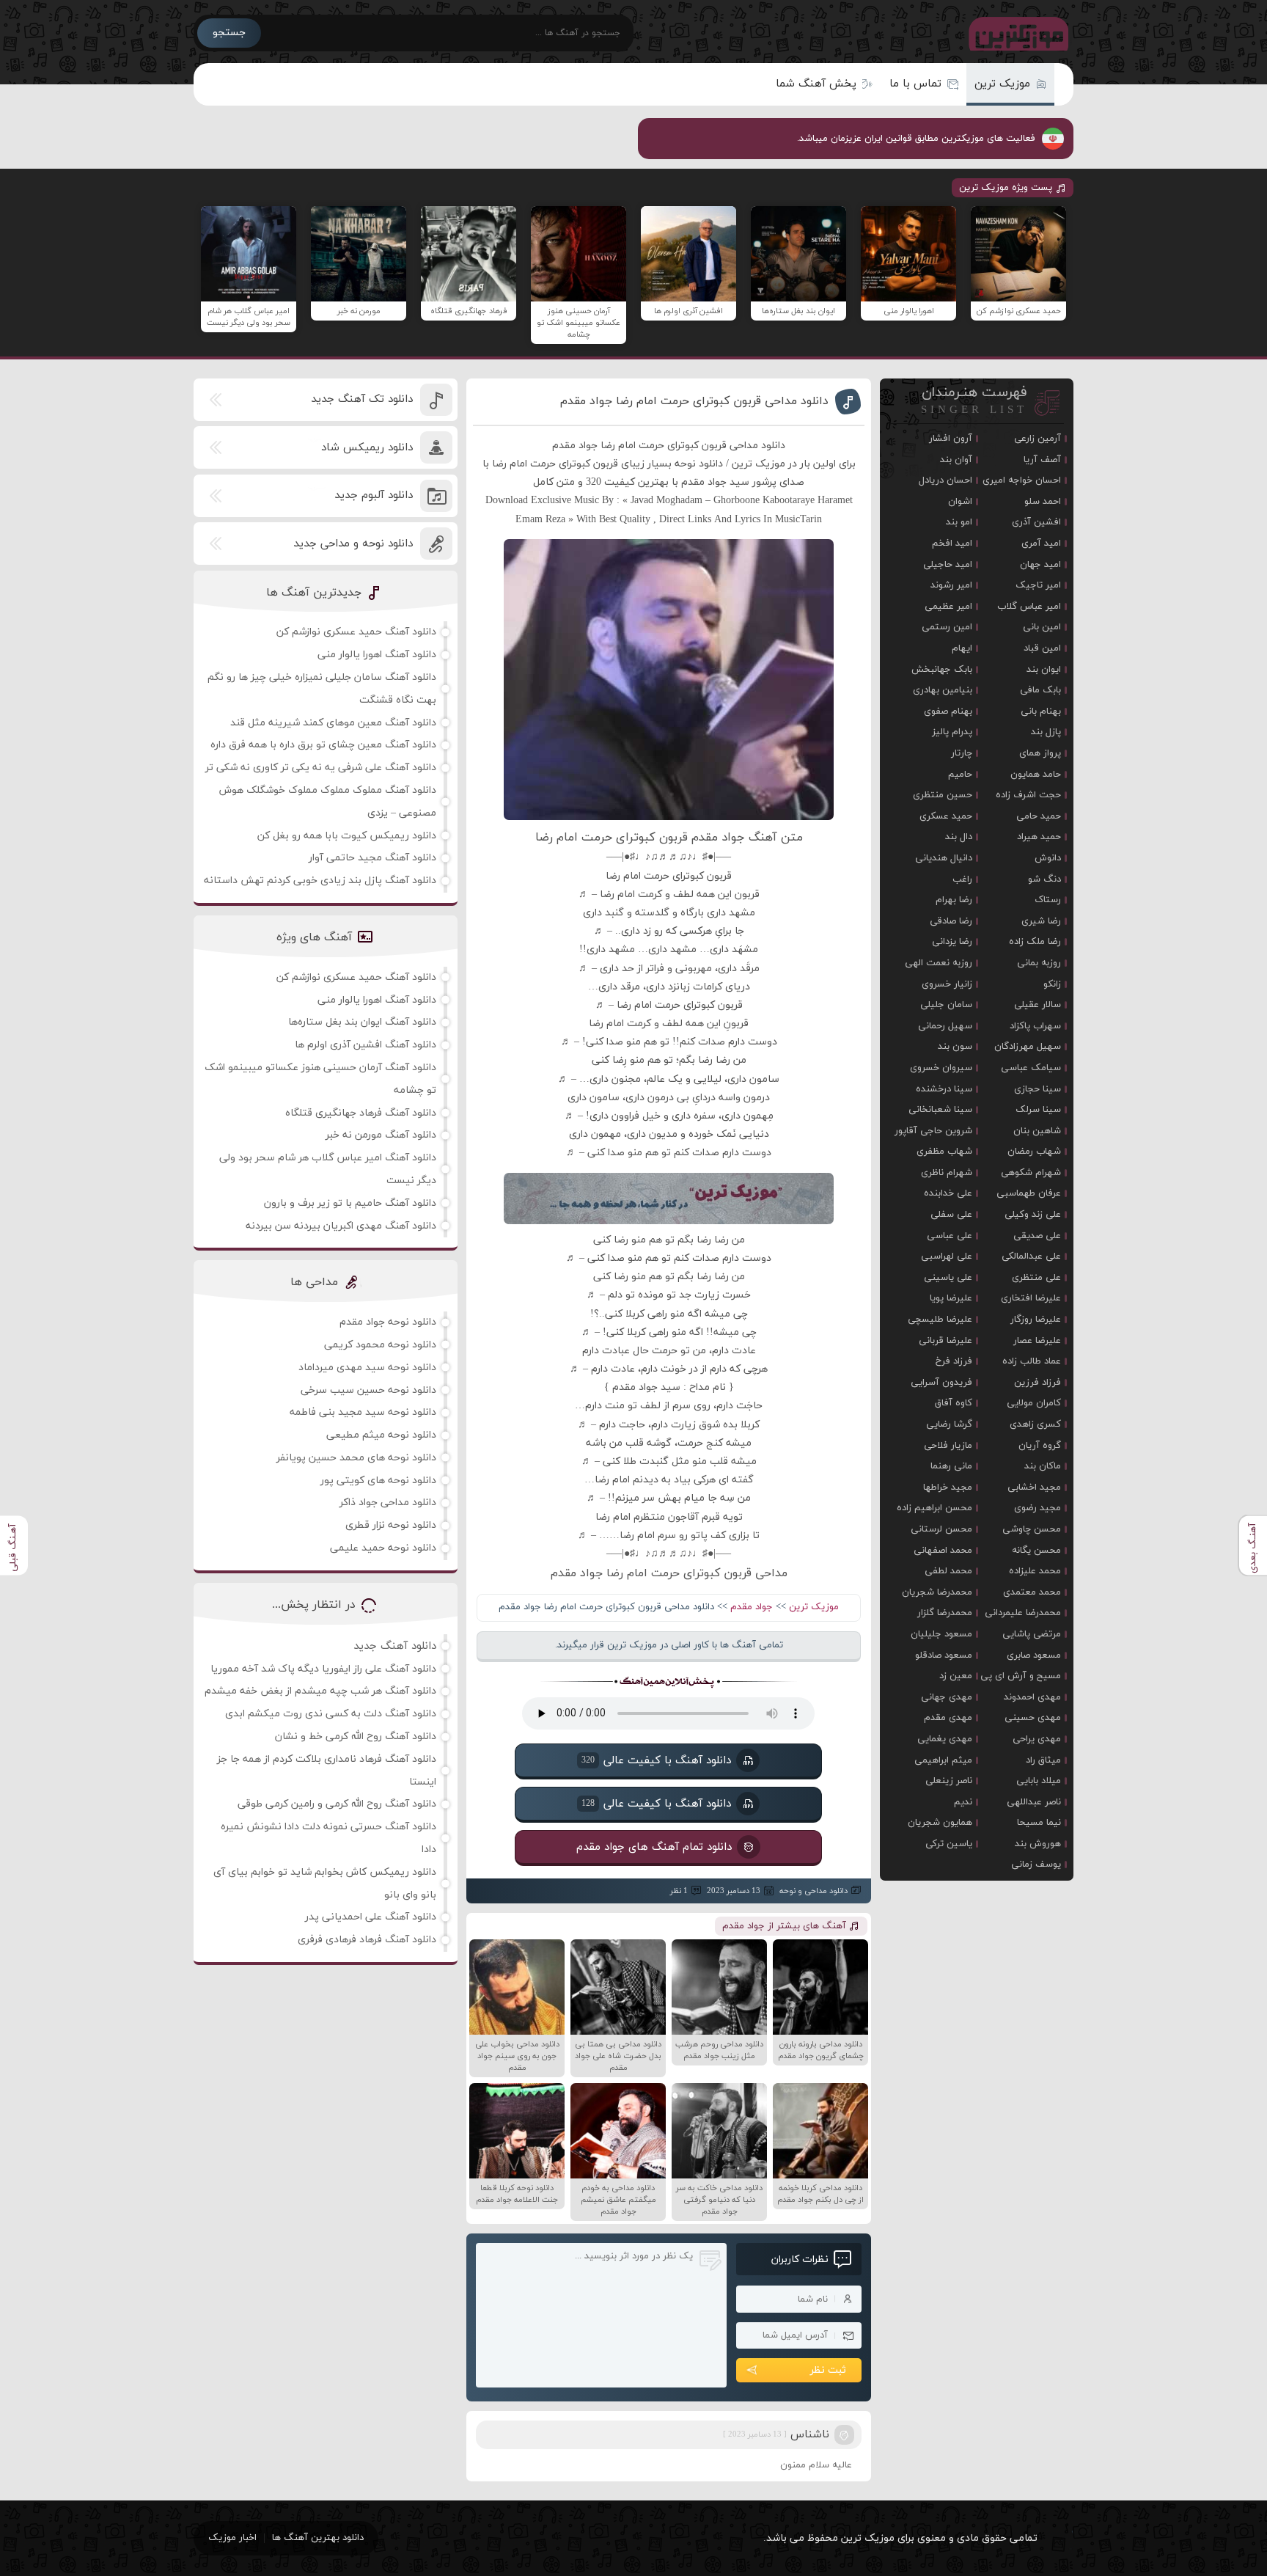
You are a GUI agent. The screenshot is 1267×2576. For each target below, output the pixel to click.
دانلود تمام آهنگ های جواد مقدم (654, 1847)
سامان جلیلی (946, 1005)
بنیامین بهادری (943, 690)
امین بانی (1042, 627)
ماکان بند (1043, 1466)
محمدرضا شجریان (937, 1592)
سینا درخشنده (944, 1089)
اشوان (960, 502)
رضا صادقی (951, 921)
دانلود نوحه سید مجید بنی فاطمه (363, 1412)
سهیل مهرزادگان (1028, 1047)
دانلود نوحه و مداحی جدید (353, 544)
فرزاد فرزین (1038, 1383)
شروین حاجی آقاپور (933, 1131)
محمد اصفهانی (943, 1551)
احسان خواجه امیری (1022, 480)
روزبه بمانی (1039, 963)
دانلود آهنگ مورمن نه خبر (381, 1135)
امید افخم (952, 544)
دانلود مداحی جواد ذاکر (388, 1503)
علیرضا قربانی (945, 1341)
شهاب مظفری (944, 1152)
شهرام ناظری (947, 1173)
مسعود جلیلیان (941, 1634)
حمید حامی (1039, 816)
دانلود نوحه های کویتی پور (378, 1481)
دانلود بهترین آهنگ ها (318, 2538)
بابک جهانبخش (942, 670)
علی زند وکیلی (1033, 1215)
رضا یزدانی (952, 942)
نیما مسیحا (1039, 1823)
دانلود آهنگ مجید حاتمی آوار (372, 858)
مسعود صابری (1034, 1655)
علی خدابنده (948, 1193)
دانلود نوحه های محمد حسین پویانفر (356, 1458)
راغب (962, 879)
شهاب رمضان (1034, 1152)
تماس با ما (915, 84)
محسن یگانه (1036, 1551)
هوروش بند (1038, 1844)
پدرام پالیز (952, 732)
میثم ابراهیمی (943, 1760)
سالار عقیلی (1038, 1005)
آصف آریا (1042, 460)
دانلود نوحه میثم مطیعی (381, 1435)
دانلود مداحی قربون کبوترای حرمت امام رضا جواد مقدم (694, 401)
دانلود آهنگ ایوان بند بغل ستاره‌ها (362, 1022)
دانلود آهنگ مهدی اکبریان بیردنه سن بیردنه (341, 1226)
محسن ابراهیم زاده (934, 1508)
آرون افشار (951, 439)
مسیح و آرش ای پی (1021, 1676)
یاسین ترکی (949, 1844)
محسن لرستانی (941, 1529)
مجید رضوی (1038, 1508)
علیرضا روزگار (1036, 1320)
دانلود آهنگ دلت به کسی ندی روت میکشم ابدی (331, 1714)
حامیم (960, 775)
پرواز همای (1040, 753)
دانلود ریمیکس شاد (367, 448)
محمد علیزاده (1035, 1571)
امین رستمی (947, 627)
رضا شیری (1041, 921)
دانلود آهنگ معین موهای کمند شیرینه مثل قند (333, 723)
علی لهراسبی (947, 1256)
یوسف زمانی (1036, 1865)
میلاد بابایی (1039, 1781)
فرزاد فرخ (954, 1361)
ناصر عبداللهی (1034, 1802)
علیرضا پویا (951, 1298)
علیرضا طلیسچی (940, 1320)
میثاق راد (1043, 1760)
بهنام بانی (1041, 711)
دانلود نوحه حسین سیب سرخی (368, 1390)
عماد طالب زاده (1032, 1361)
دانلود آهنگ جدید (395, 1646)
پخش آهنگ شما (816, 84)
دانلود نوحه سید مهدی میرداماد (367, 1368)
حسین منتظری (943, 795)
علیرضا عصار (1037, 1341)
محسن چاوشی (1032, 1529)
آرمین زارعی (1038, 439)
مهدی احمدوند (1032, 1697)
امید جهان (1040, 565)
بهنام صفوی (948, 711)
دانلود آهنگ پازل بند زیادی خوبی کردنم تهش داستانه (320, 881)
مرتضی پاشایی (1032, 1634)
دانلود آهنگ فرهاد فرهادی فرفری (367, 1940)
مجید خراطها (948, 1488)
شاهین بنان (1037, 1131)
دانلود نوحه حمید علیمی (383, 1548)
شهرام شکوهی (1031, 1173)
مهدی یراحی (1037, 1739)
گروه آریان (1040, 1446)
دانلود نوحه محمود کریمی (380, 1345)
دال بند (959, 837)
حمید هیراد (1039, 837)
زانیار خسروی (947, 984)
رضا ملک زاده (1035, 942)
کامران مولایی (1034, 1403)
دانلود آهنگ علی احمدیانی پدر (371, 1917)
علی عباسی (950, 1236)
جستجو (229, 33)
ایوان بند (1044, 670)
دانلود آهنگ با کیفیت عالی (656, 1760)
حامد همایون (1036, 775)
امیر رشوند (951, 585)
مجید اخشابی (1034, 1488)
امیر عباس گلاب (1029, 607)
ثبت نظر (828, 2370)
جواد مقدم (752, 1607)
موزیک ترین (1002, 84)
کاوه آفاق (954, 1403)
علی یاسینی (948, 1278)
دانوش (1048, 858)
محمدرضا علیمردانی (1023, 1613)
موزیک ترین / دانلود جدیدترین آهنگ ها (1016, 33)
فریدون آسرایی (941, 1383)
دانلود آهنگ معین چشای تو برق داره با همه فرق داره (323, 745)
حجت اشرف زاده (1028, 795)
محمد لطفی (948, 1571)
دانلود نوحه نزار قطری (391, 1525)
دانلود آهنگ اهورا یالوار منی (377, 655)
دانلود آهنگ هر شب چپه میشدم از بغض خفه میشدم (320, 1691)
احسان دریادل (945, 480)
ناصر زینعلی (949, 1781)
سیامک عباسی (1031, 1068)
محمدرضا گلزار (945, 1613)
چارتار (962, 753)
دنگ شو (1044, 879)
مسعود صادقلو (944, 1655)
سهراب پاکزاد (1035, 1026)
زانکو (1052, 984)
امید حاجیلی (948, 565)
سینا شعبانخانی (940, 1110)
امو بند (959, 522)
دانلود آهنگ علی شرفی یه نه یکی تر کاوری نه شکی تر (321, 768)
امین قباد (1042, 648)
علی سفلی (951, 1215)
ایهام (962, 648)
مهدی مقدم (948, 1718)
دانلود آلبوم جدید (374, 495)
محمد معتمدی (1032, 1592)
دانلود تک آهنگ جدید (362, 399)
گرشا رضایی (949, 1424)
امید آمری (1041, 544)
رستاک (1048, 900)
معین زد (956, 1676)
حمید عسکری (946, 816)
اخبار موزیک (232, 2538)
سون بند (955, 1047)
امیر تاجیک (1038, 585)
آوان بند (956, 460)
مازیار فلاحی (948, 1446)
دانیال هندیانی (944, 858)
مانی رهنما (951, 1466)
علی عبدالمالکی (1031, 1256)
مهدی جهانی (947, 1697)
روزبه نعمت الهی (939, 963)
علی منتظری (1036, 1278)
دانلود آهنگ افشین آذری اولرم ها (366, 1045)
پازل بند (1046, 732)
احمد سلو (1043, 502)
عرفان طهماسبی (1029, 1193)
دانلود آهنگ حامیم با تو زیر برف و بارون (350, 1203)
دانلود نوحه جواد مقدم (388, 1322)
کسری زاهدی (1035, 1424)
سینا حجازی (1038, 1089)
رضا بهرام (954, 900)
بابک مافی (1040, 690)
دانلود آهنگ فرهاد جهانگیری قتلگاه (361, 1113)
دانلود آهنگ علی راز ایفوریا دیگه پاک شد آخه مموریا (323, 1669)
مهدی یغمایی (945, 1739)
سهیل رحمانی (945, 1026)
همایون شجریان (940, 1823)
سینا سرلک (1038, 1110)
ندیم (963, 1802)
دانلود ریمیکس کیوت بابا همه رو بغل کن (347, 836)
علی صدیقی (1037, 1236)
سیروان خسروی (941, 1068)
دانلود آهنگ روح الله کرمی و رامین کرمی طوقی (337, 1804)
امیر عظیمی (948, 607)
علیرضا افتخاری (1031, 1298)
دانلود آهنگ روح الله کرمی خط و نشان (356, 1737)
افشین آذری (1036, 522)
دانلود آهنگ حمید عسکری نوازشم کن (356, 632)
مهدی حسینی (1033, 1718)
